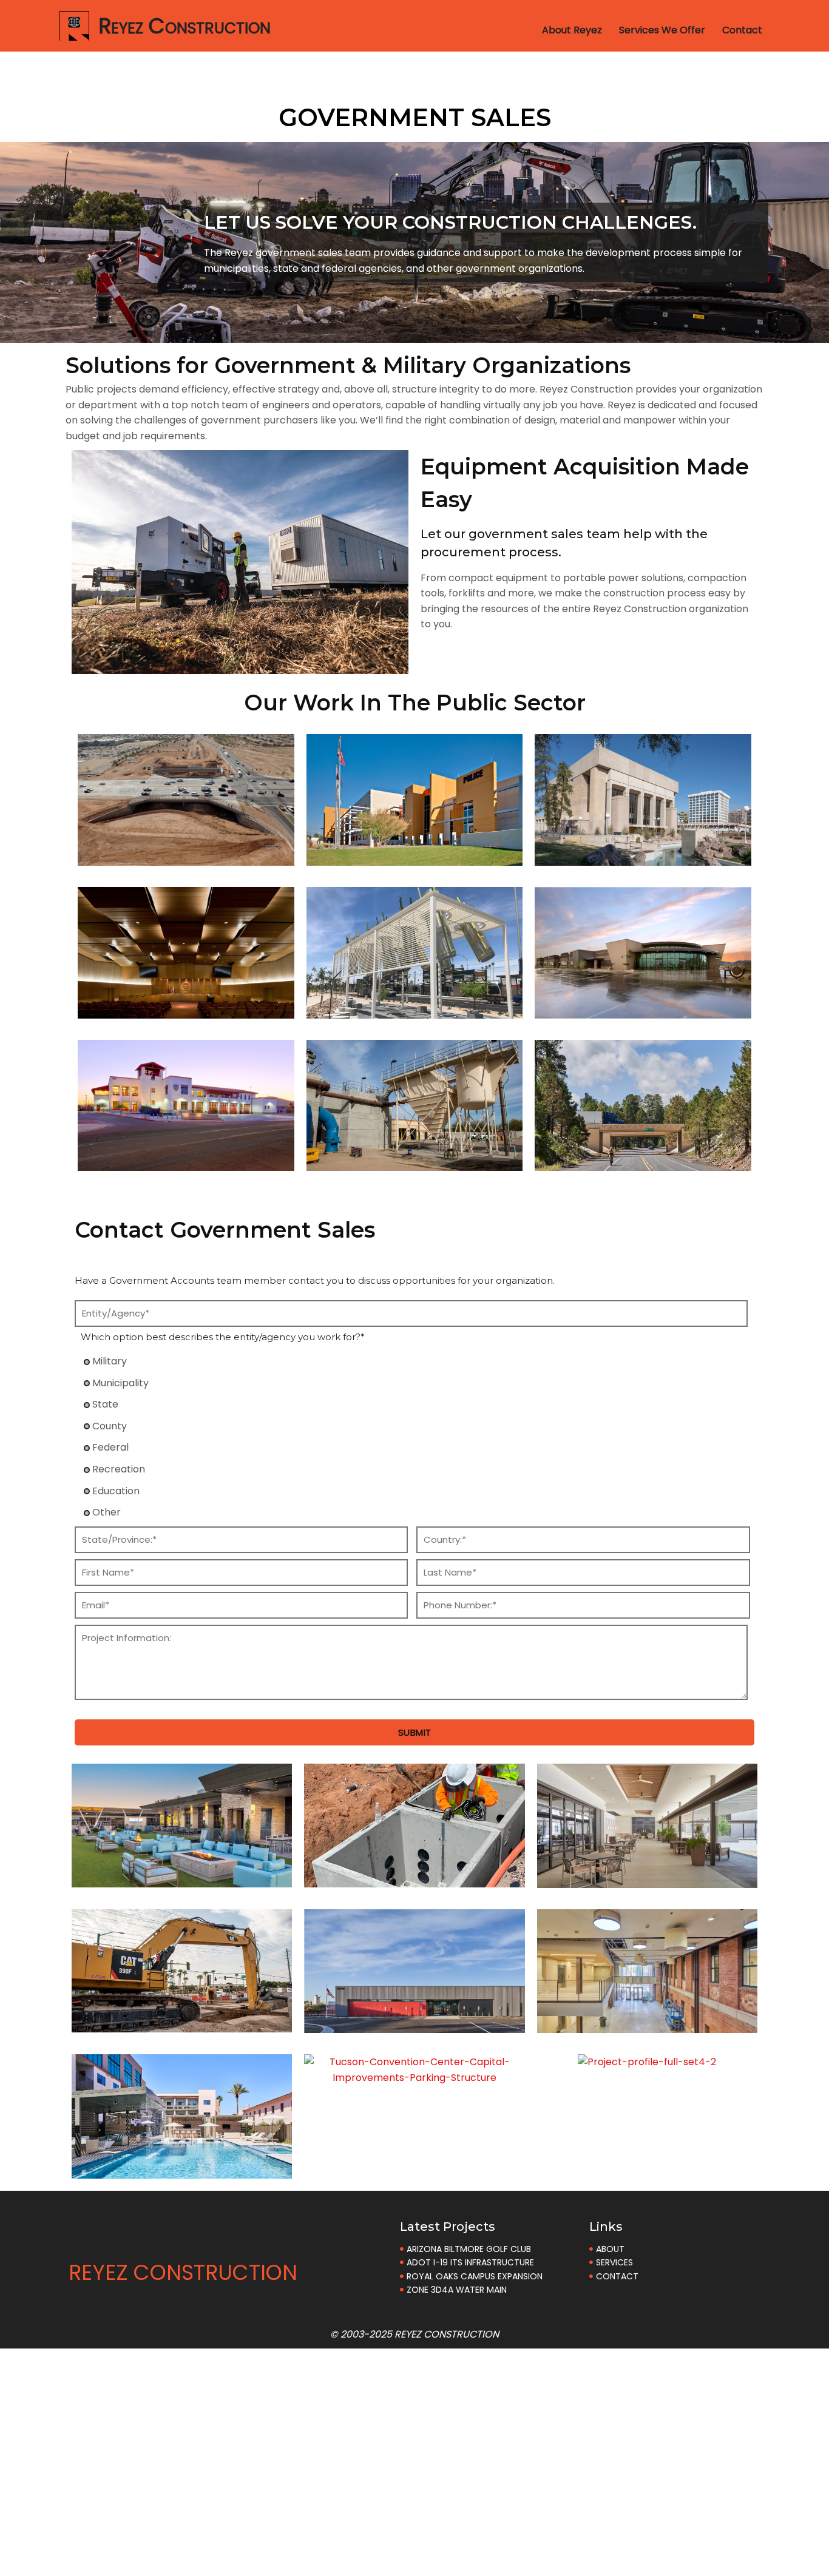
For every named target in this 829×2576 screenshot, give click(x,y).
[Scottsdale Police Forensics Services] (415, 858)
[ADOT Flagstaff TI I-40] (643, 1163)
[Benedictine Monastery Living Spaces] (182, 2170)
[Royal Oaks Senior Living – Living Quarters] (647, 1880)
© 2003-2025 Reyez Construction (414, 2334)
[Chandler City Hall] (186, 1010)
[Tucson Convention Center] (643, 858)
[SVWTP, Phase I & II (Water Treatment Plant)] (415, 1163)
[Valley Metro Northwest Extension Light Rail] (415, 1010)
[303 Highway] (186, 858)
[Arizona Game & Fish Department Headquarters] (643, 1010)
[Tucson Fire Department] (186, 1163)
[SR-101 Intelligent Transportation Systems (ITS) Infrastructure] (414, 1880)
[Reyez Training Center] (414, 2025)
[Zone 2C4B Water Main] (182, 2025)
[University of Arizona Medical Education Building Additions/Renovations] (647, 2025)
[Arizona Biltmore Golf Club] (182, 1879)
